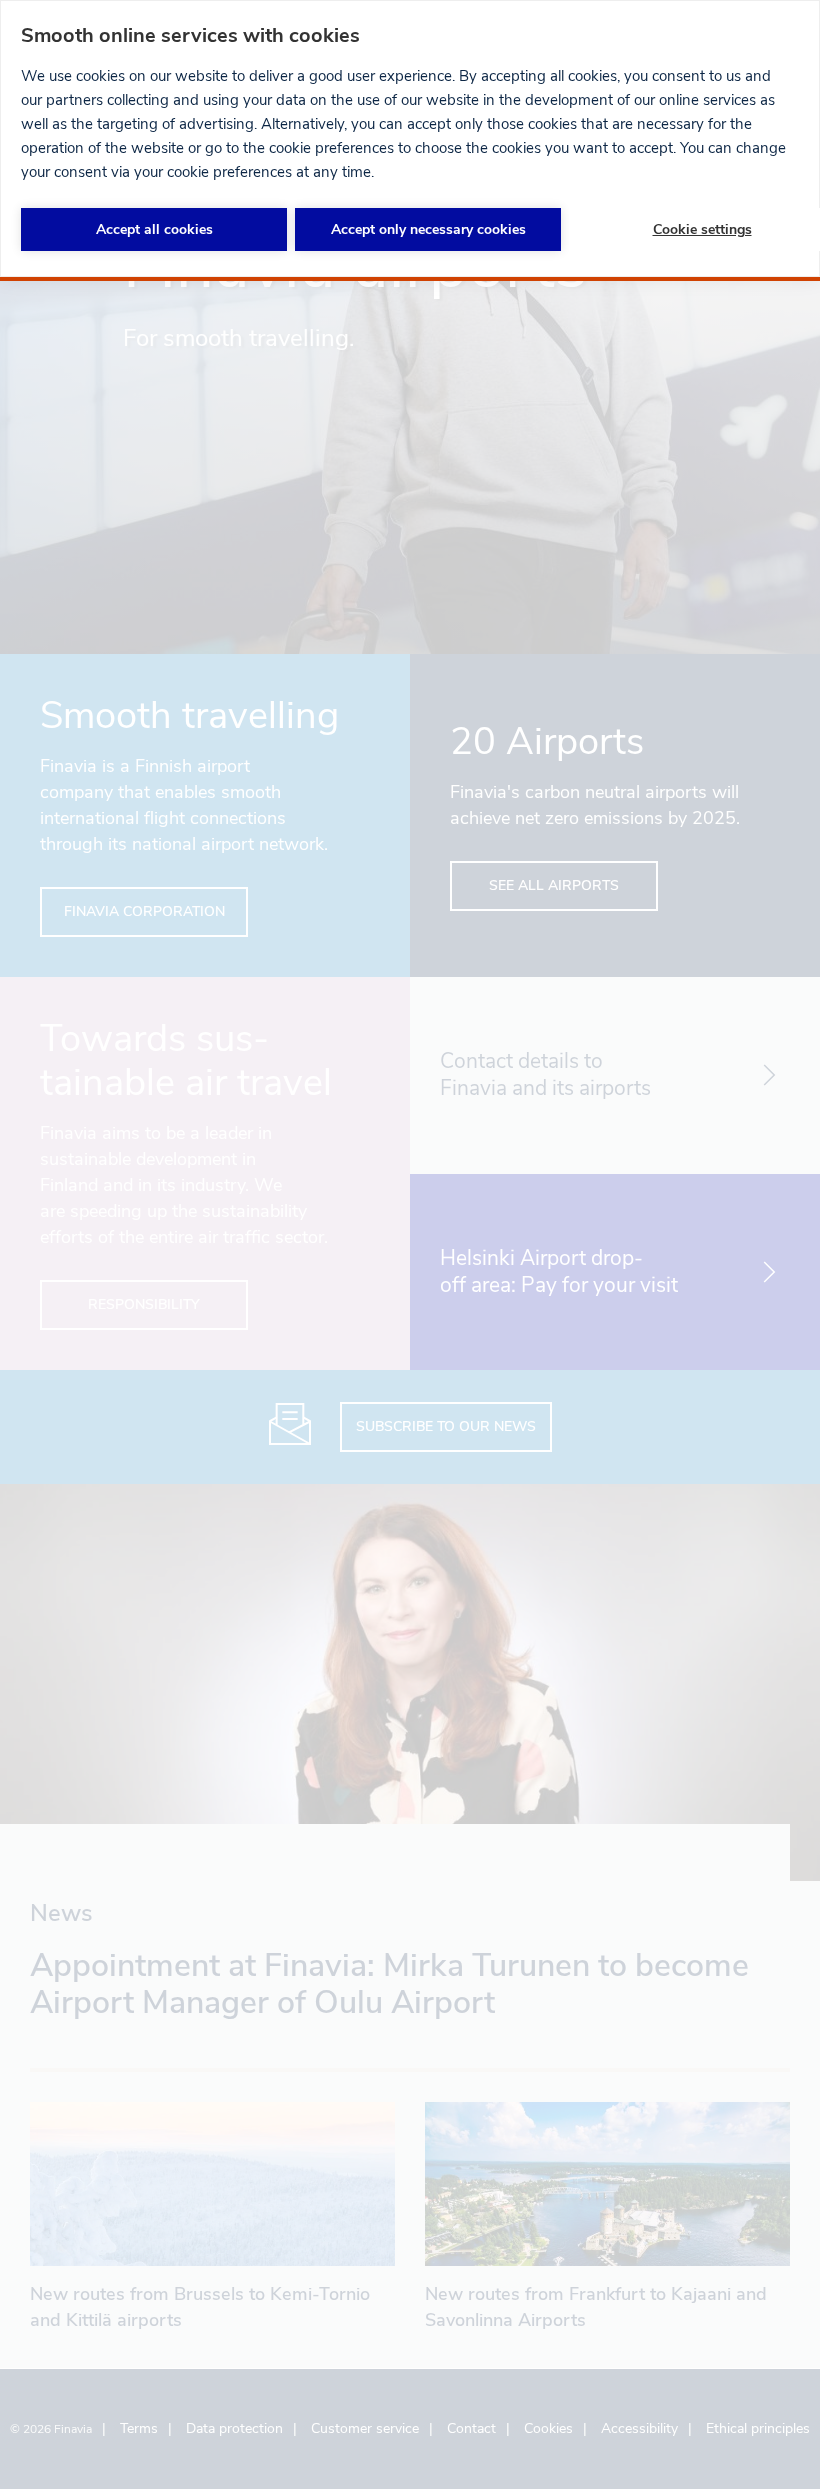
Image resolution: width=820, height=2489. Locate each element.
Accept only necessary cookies (428, 229)
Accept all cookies (154, 229)
